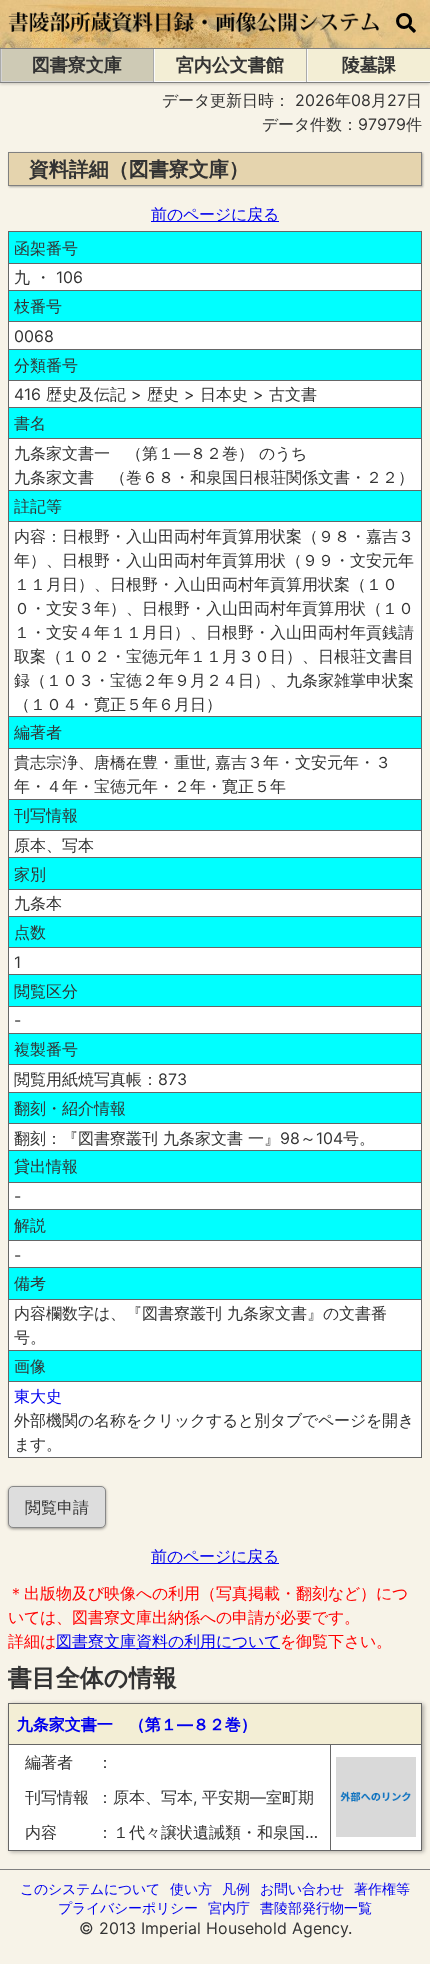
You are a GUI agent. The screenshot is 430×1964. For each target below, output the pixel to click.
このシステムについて (90, 1888)
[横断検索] (406, 24)
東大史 (38, 1396)
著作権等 (382, 1888)
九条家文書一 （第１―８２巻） (137, 1724)
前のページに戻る (215, 214)
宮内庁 (229, 1907)
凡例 (236, 1888)
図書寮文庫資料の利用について (168, 1641)
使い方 (191, 1888)
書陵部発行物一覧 (316, 1907)
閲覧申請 (57, 1507)
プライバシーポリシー (128, 1907)
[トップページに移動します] (195, 38)
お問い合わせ (302, 1888)
